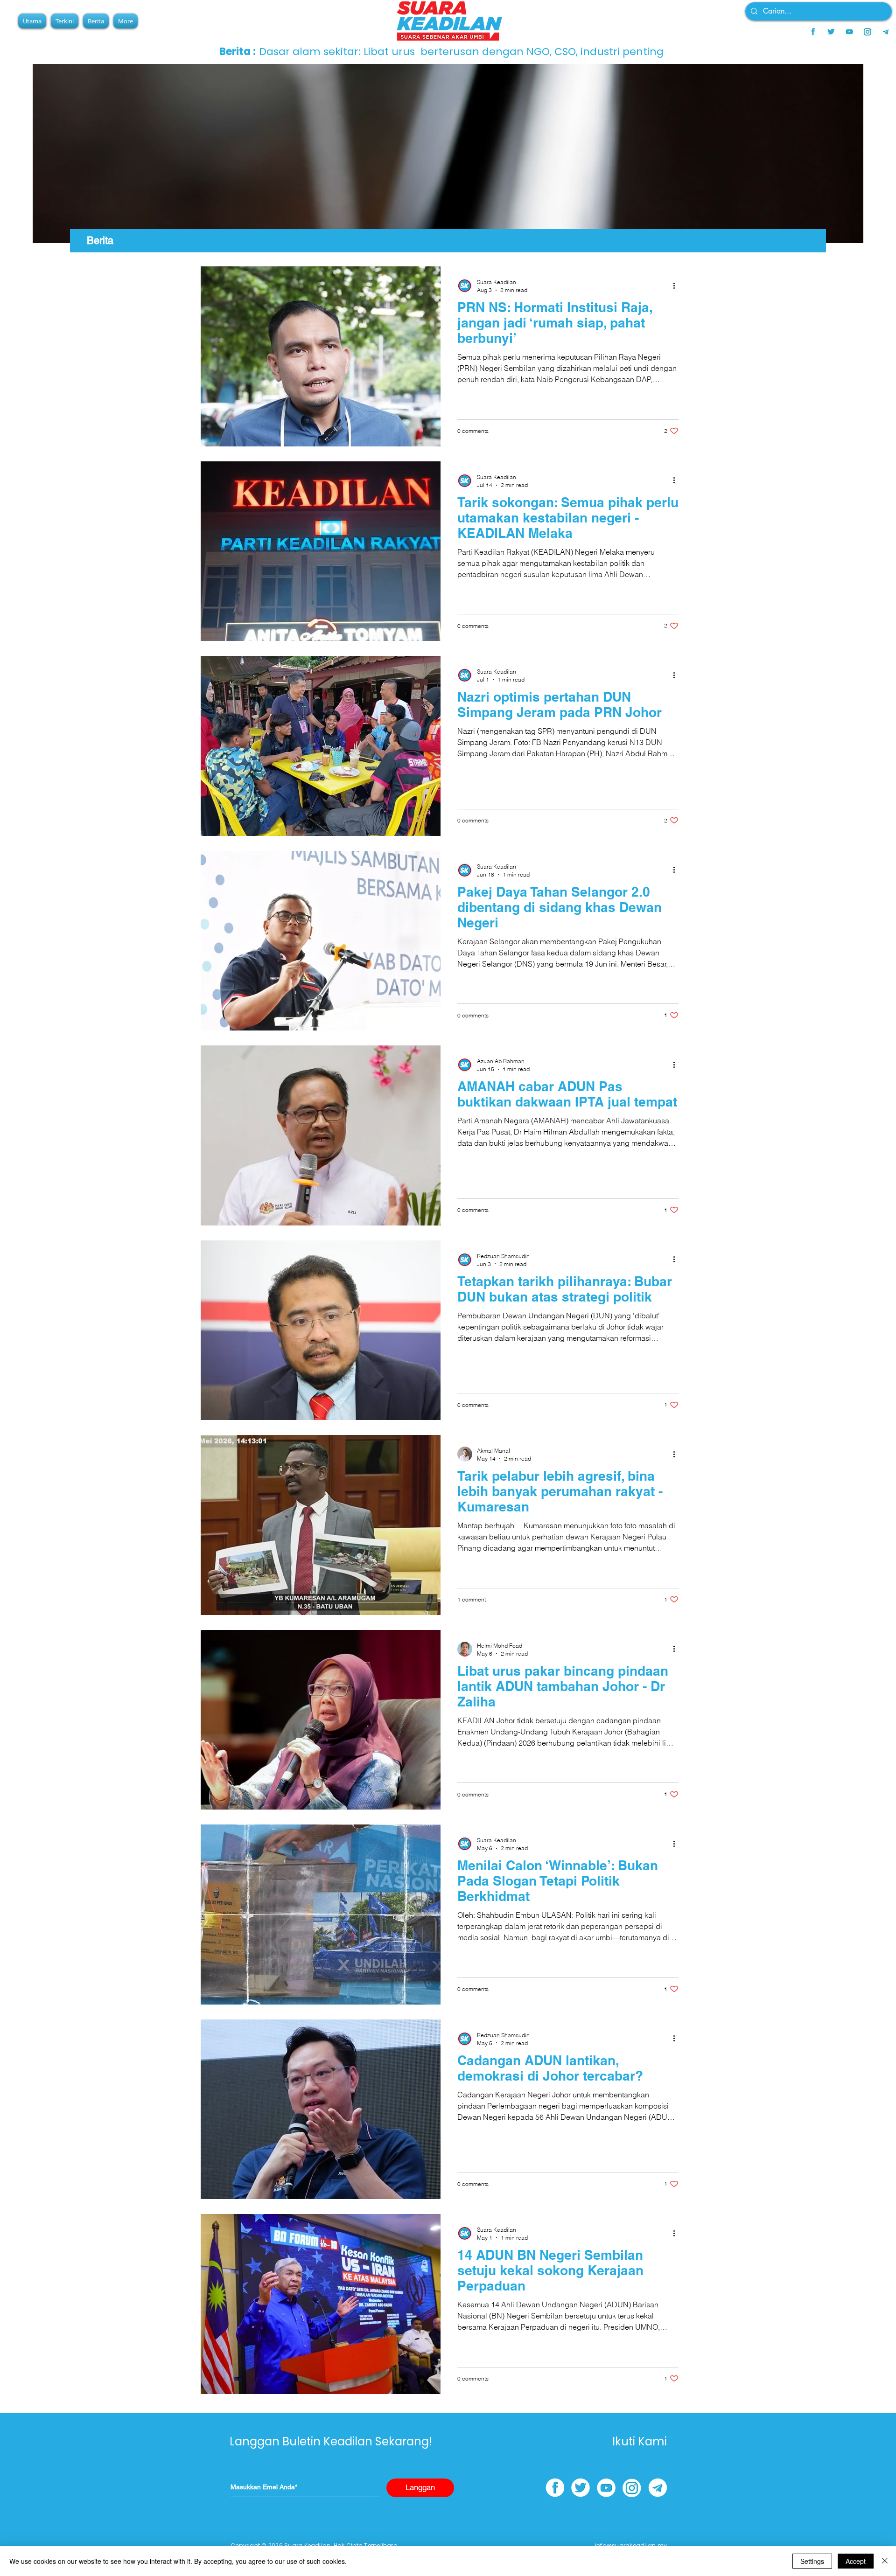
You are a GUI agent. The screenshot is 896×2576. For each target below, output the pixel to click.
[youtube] (849, 32)
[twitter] (831, 32)
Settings (812, 2561)
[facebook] (813, 32)
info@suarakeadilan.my (631, 2545)
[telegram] (886, 32)
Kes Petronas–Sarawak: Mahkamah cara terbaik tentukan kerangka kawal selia (468, 52)
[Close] (885, 2561)
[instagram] (868, 32)
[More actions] (677, 285)
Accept (856, 2561)
